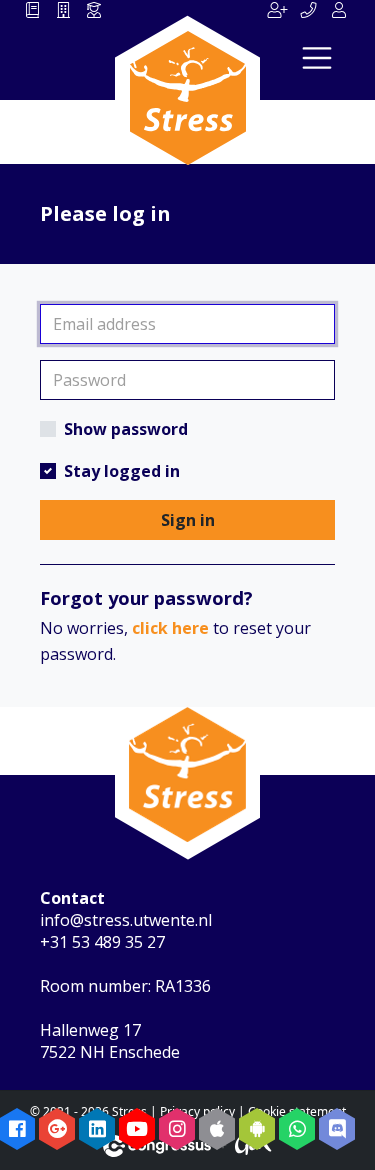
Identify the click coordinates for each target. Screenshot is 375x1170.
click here (170, 628)
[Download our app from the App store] (217, 1129)
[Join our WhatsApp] (297, 1129)
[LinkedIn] (97, 1129)
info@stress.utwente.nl (126, 920)
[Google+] (57, 1129)
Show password (126, 429)
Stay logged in (122, 471)
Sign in (188, 520)
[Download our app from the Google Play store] (257, 1129)
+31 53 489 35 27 (102, 942)
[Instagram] (177, 1129)
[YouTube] (137, 1129)
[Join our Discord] (337, 1129)
